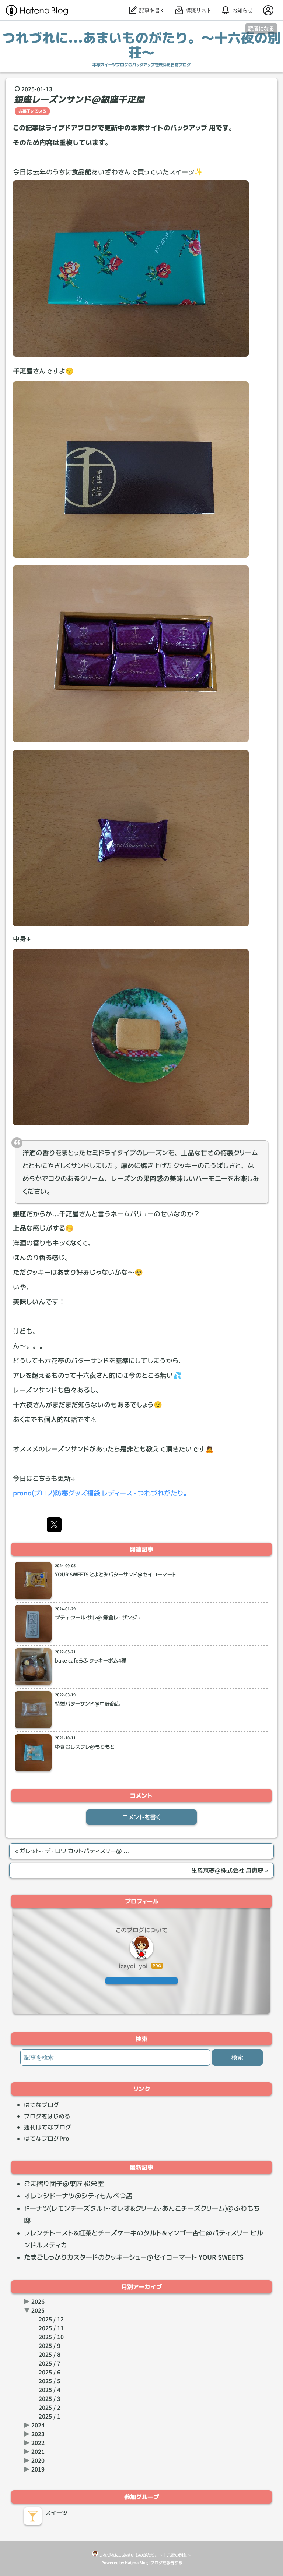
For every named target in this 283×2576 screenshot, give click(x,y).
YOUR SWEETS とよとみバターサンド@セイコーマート (116, 1575)
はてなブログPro (47, 2139)
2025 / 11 (51, 2328)
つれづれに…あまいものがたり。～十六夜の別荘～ (141, 45)
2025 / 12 (51, 2319)
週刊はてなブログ (48, 2127)
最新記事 (141, 2167)
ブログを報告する (166, 2563)
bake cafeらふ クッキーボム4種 (91, 1661)
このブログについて (142, 1930)
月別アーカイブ (142, 2287)
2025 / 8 (50, 2355)
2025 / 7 (50, 2363)
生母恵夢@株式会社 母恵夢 (230, 1870)
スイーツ (57, 2513)
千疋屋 (23, 371)
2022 (38, 2443)
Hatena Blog (136, 2563)
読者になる (261, 28)
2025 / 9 (50, 2346)
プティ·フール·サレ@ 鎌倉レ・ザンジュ (98, 1618)
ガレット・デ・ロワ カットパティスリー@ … (72, 1851)
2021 (38, 2452)
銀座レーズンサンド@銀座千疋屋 (80, 99)
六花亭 (55, 1360)
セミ (92, 1153)
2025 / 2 (50, 2408)
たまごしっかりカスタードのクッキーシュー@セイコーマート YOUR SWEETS (134, 2257)
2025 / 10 (51, 2337)
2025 (38, 2310)
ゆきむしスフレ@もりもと (85, 1747)
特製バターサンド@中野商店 (88, 1704)
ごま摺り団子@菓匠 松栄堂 (64, 2184)
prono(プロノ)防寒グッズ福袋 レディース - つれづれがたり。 (102, 1493)
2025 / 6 (50, 2372)
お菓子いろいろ (32, 111)
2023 (38, 2434)
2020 (38, 2460)
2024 (38, 2425)
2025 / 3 (50, 2399)
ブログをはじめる (47, 2116)
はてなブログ (42, 2105)
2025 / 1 (50, 2416)
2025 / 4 (50, 2390)
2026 (38, 2302)
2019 (38, 2469)
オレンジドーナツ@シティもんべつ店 (78, 2196)
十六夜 (86, 1375)
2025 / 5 (50, 2381)
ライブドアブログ (71, 128)
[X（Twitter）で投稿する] (54, 1525)
